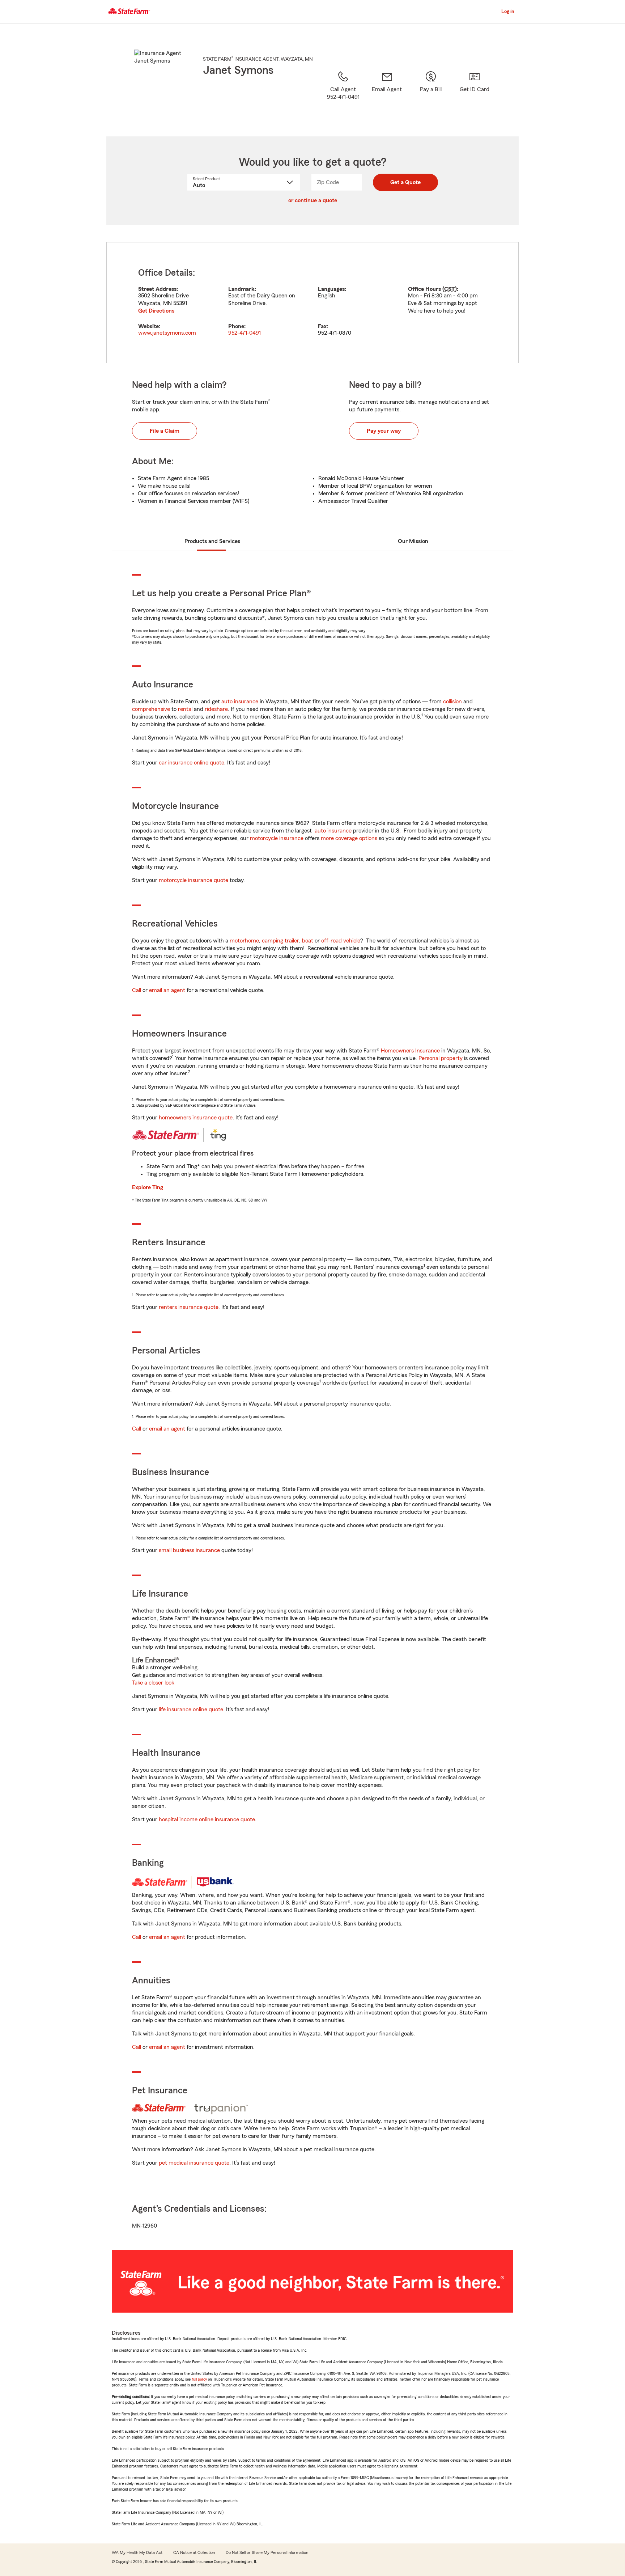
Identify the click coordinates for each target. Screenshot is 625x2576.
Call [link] (137, 990)
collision (452, 702)
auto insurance (240, 702)
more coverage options (349, 838)
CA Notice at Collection (194, 2552)
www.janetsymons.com (167, 333)
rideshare (216, 709)
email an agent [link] (167, 990)
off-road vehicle (341, 941)
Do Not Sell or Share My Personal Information (267, 2552)
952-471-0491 (245, 333)
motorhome (244, 941)
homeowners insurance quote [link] (196, 1118)
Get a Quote (405, 182)
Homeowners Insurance (410, 1051)
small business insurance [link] (189, 1550)
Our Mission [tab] (413, 541)
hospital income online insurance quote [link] (207, 1819)
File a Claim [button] (165, 431)
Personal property (441, 1058)
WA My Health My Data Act (137, 2552)
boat (308, 941)
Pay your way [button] (384, 431)
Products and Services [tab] (212, 541)
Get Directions (156, 311)
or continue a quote (313, 200)
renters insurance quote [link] (189, 1307)
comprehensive (151, 709)
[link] (387, 94)
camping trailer (280, 941)
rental (185, 709)
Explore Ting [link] (148, 1187)
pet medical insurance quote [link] (194, 2163)
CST (450, 289)
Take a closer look (153, 1683)
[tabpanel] (312, 303)
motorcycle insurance (277, 838)
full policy (199, 2379)
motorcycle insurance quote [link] (194, 880)
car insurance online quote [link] (192, 763)
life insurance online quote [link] (191, 1709)
